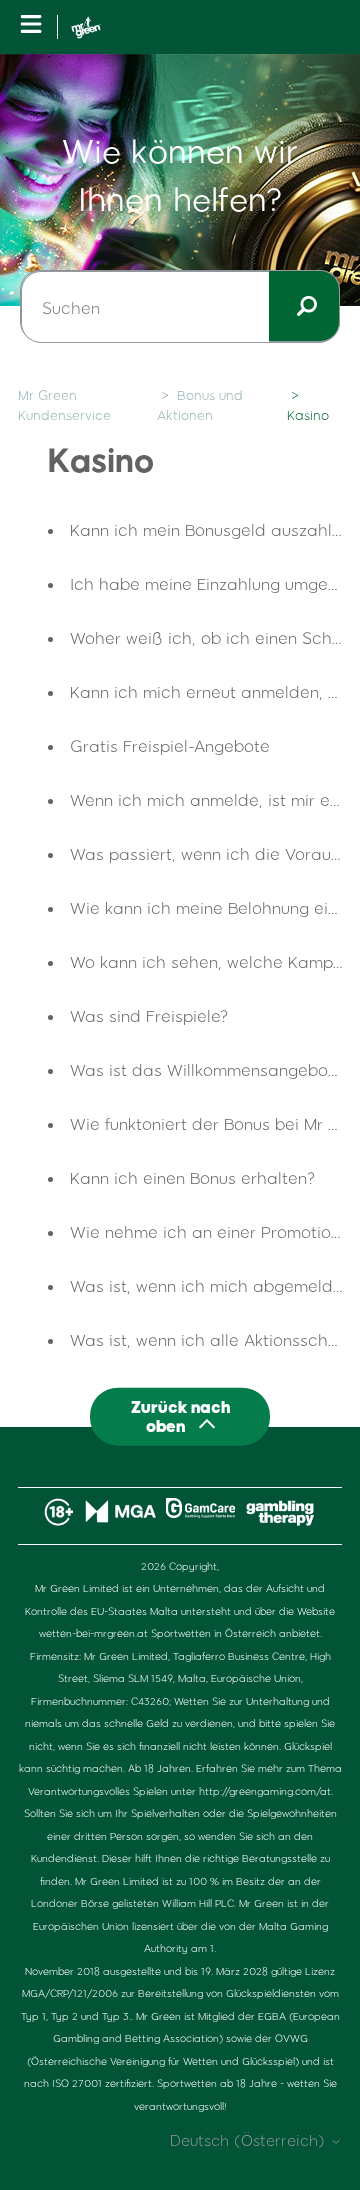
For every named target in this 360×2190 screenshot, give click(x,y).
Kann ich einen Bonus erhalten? (193, 1177)
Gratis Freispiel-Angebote (170, 745)
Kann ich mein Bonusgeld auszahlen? (215, 529)
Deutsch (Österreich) (250, 2140)
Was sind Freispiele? (149, 1015)
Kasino (308, 415)
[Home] (86, 27)
